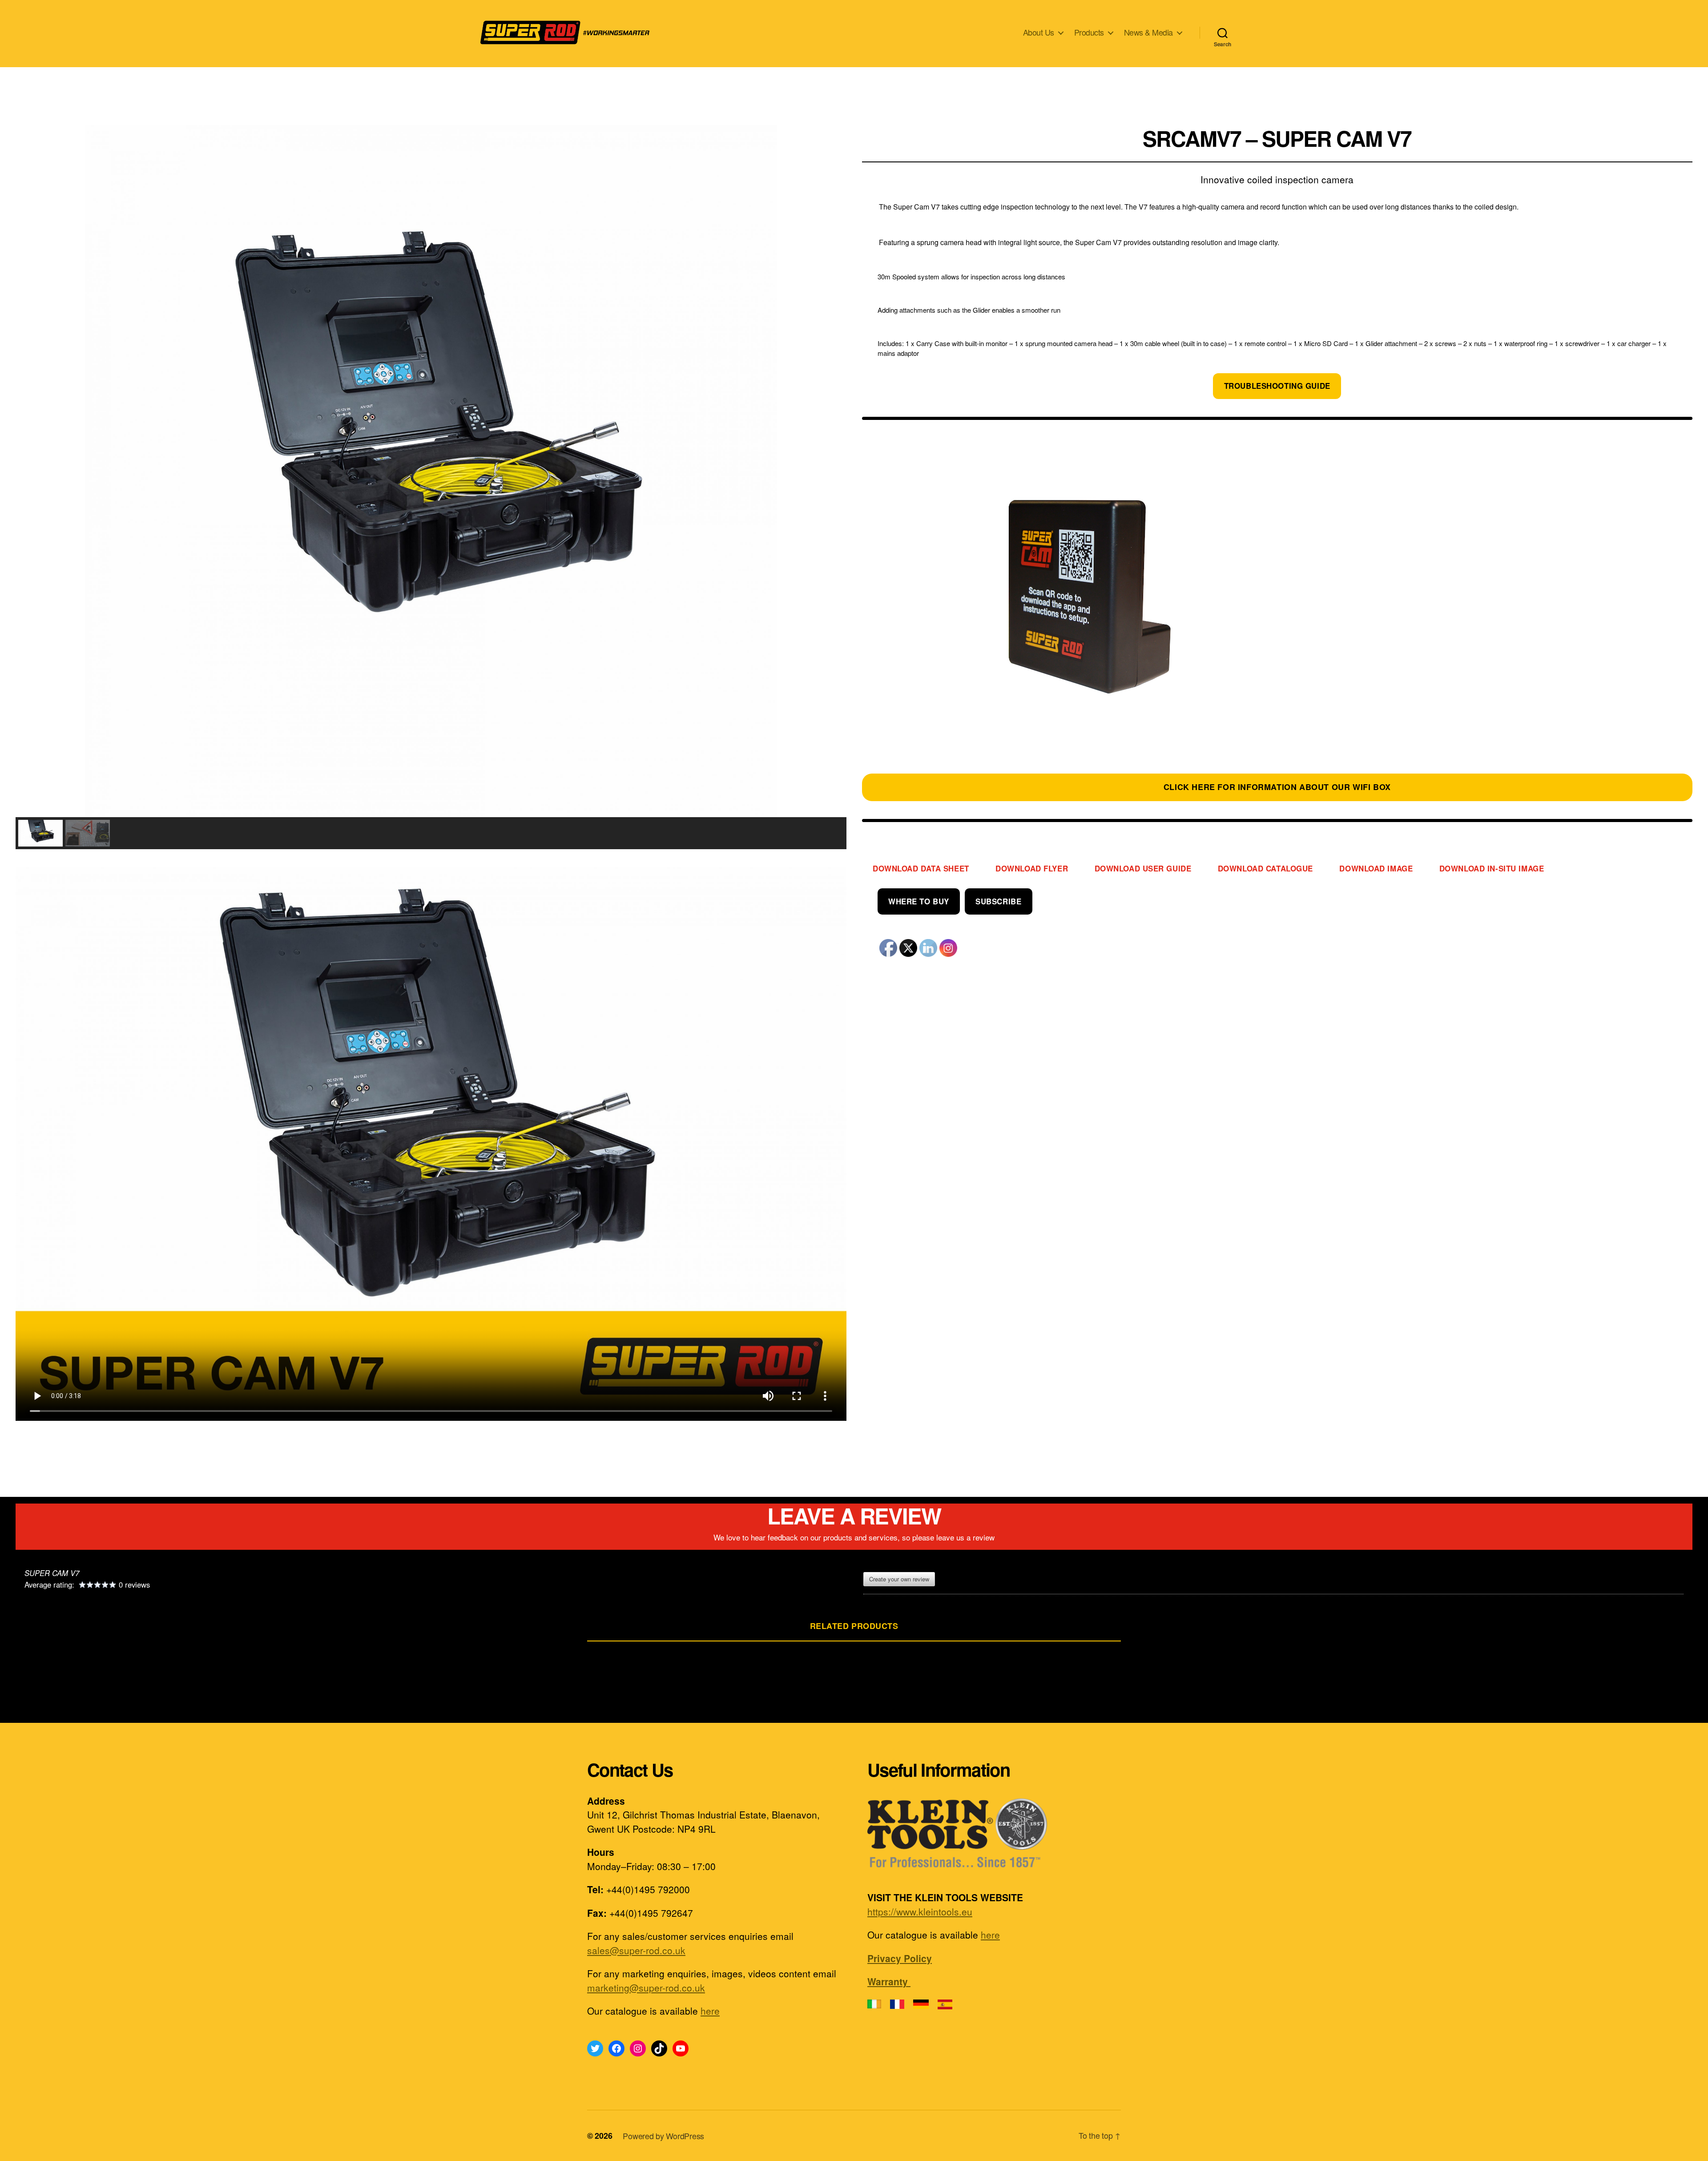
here (710, 2011)
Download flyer (1032, 868)
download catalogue (1265, 868)
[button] (29, 471)
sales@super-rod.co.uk (636, 1950)
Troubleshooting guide (1277, 386)
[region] (431, 487)
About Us (1039, 32)
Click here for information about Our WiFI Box (1277, 787)
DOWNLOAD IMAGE (1376, 868)
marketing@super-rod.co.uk (646, 1988)
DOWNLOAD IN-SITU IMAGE (1492, 868)
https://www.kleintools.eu (920, 1911)
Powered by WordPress (663, 2136)
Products (1089, 32)
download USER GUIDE (1143, 868)
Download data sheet (921, 868)
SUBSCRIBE (998, 901)
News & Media (1148, 32)
